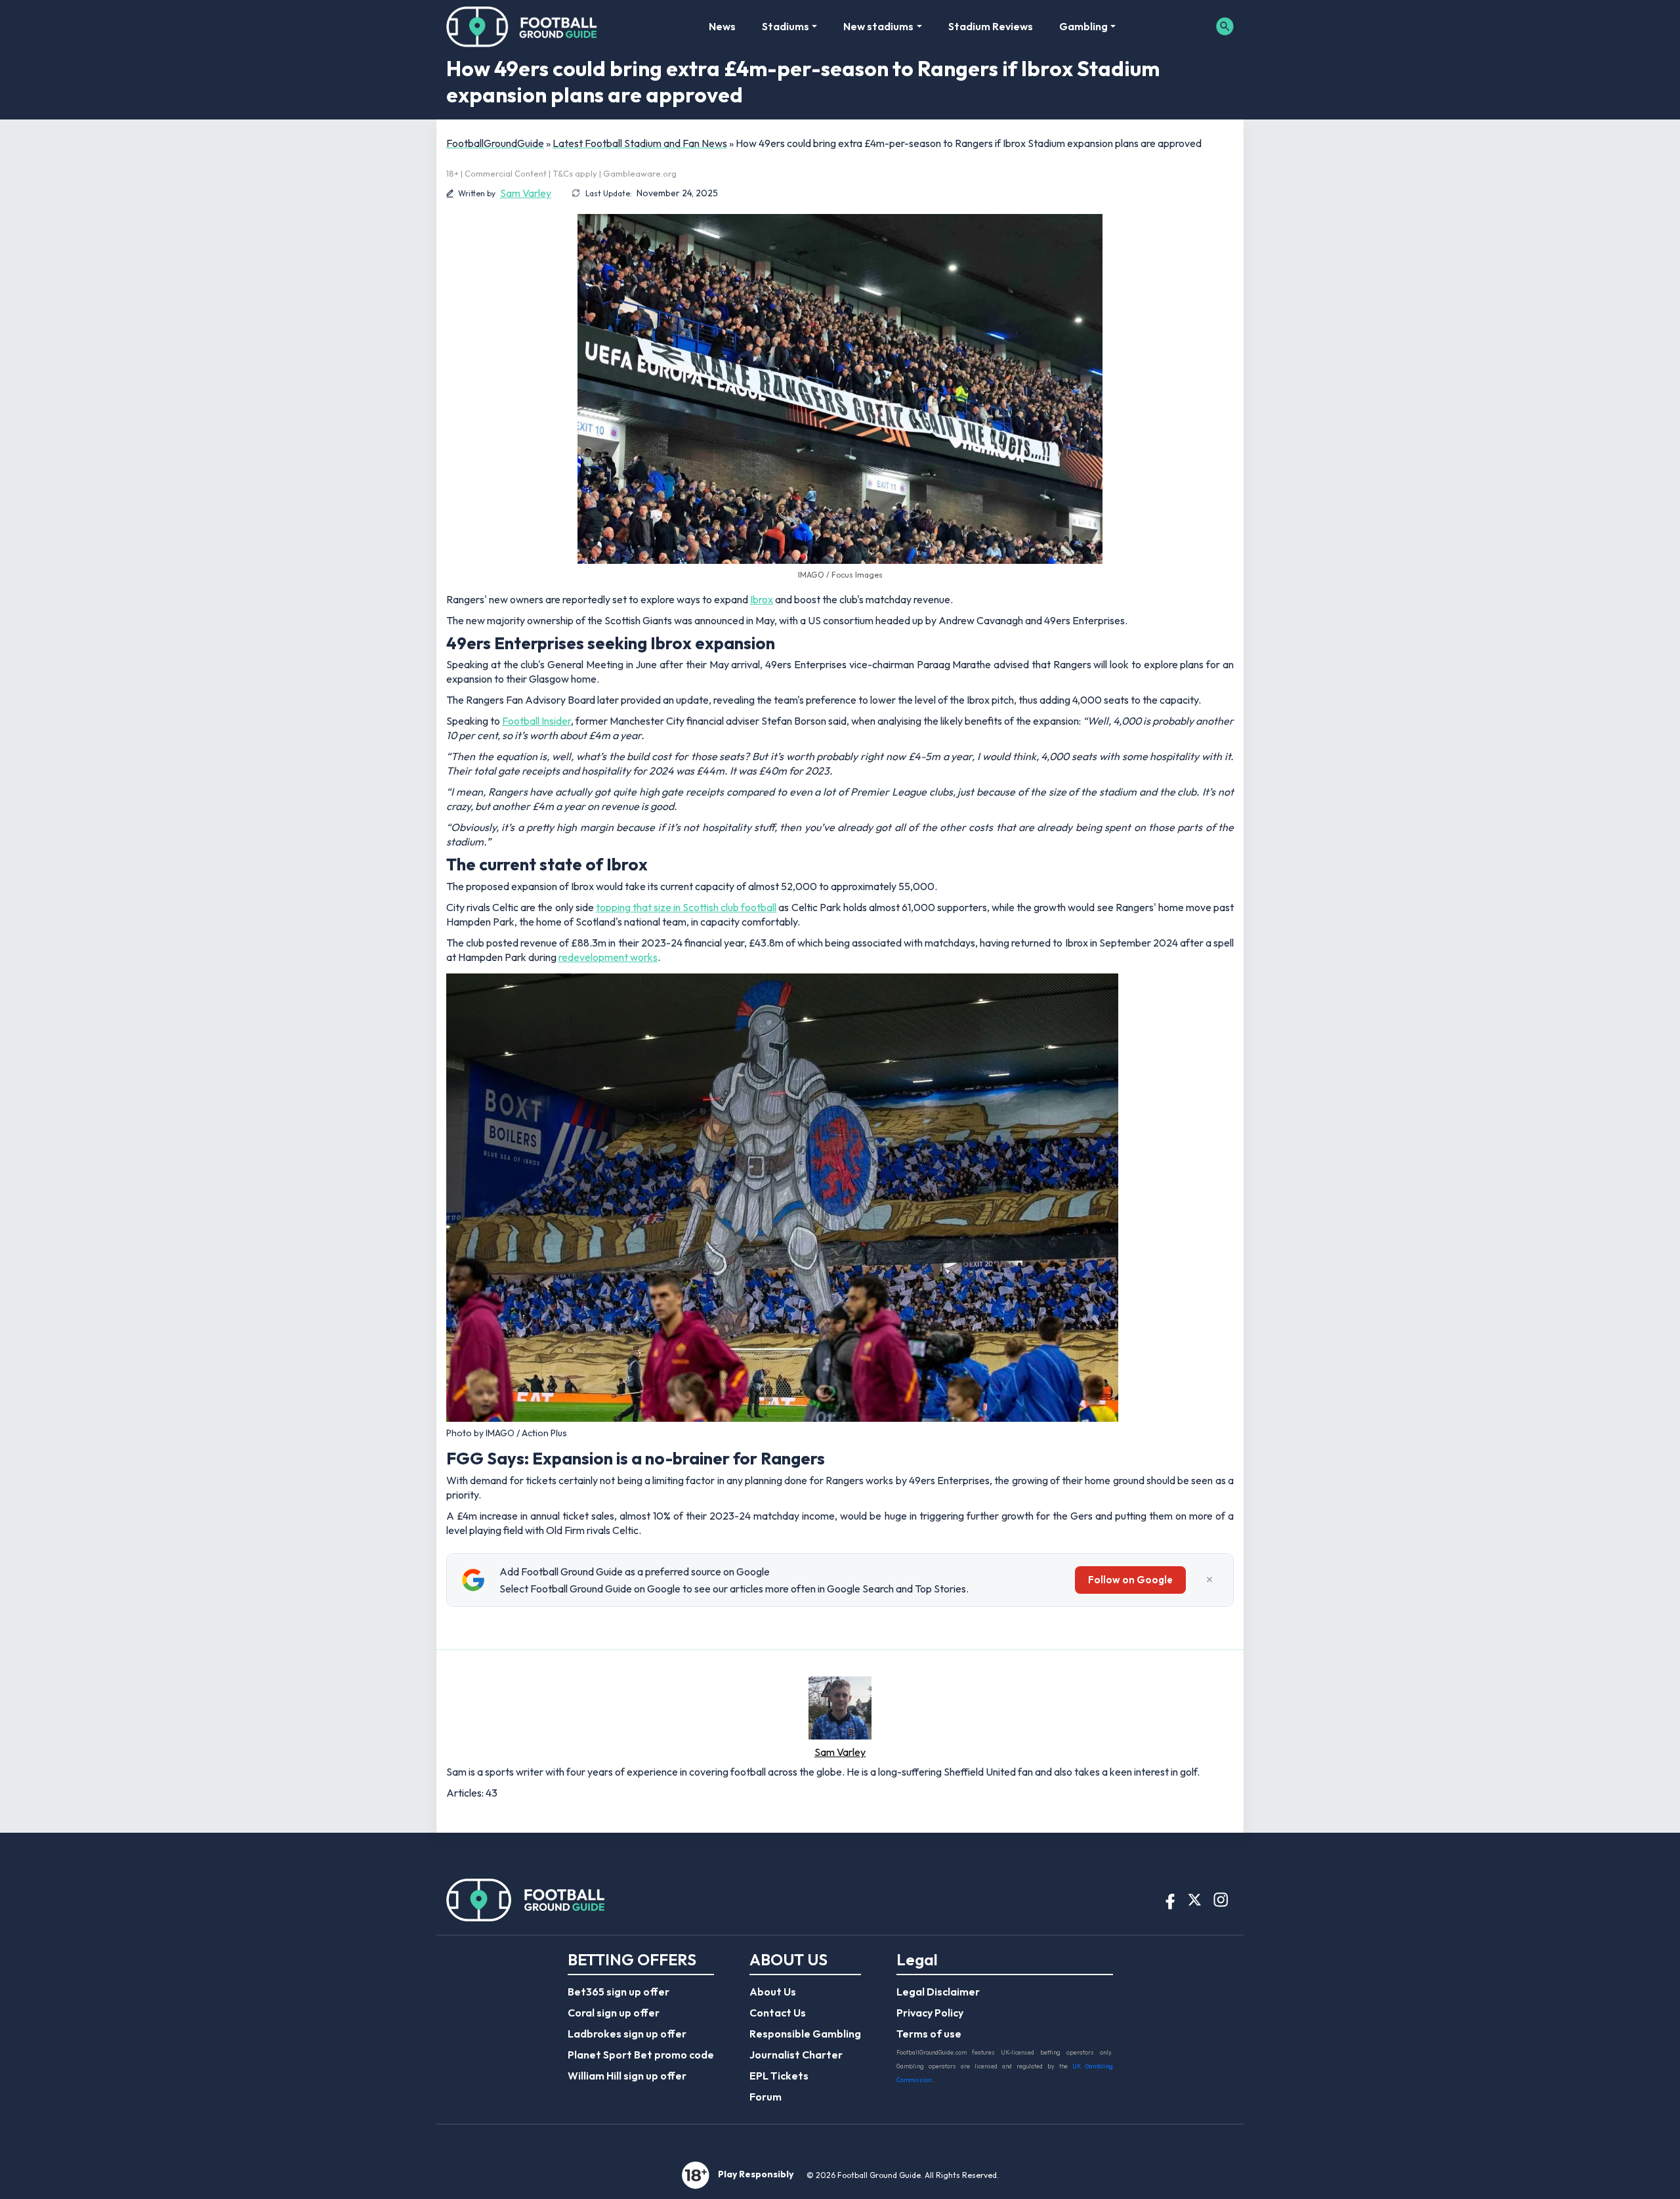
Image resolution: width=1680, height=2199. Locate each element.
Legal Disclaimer (938, 1992)
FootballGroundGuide (495, 143)
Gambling (1083, 26)
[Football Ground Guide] (522, 26)
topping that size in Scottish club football (686, 907)
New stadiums (878, 26)
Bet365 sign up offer (619, 1992)
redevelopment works (608, 957)
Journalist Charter (796, 2055)
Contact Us (778, 2013)
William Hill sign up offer (627, 2076)
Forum (766, 2097)
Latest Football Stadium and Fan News (640, 143)
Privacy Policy (930, 2013)
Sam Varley (526, 193)
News (722, 26)
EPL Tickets (779, 2076)
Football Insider (536, 721)
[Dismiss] (1209, 1580)
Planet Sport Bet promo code (641, 2055)
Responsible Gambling (805, 2034)
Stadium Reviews (991, 26)
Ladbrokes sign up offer (627, 2034)
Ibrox (762, 599)
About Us (773, 1992)
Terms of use (929, 2034)
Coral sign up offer (614, 2013)
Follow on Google (1130, 1580)
